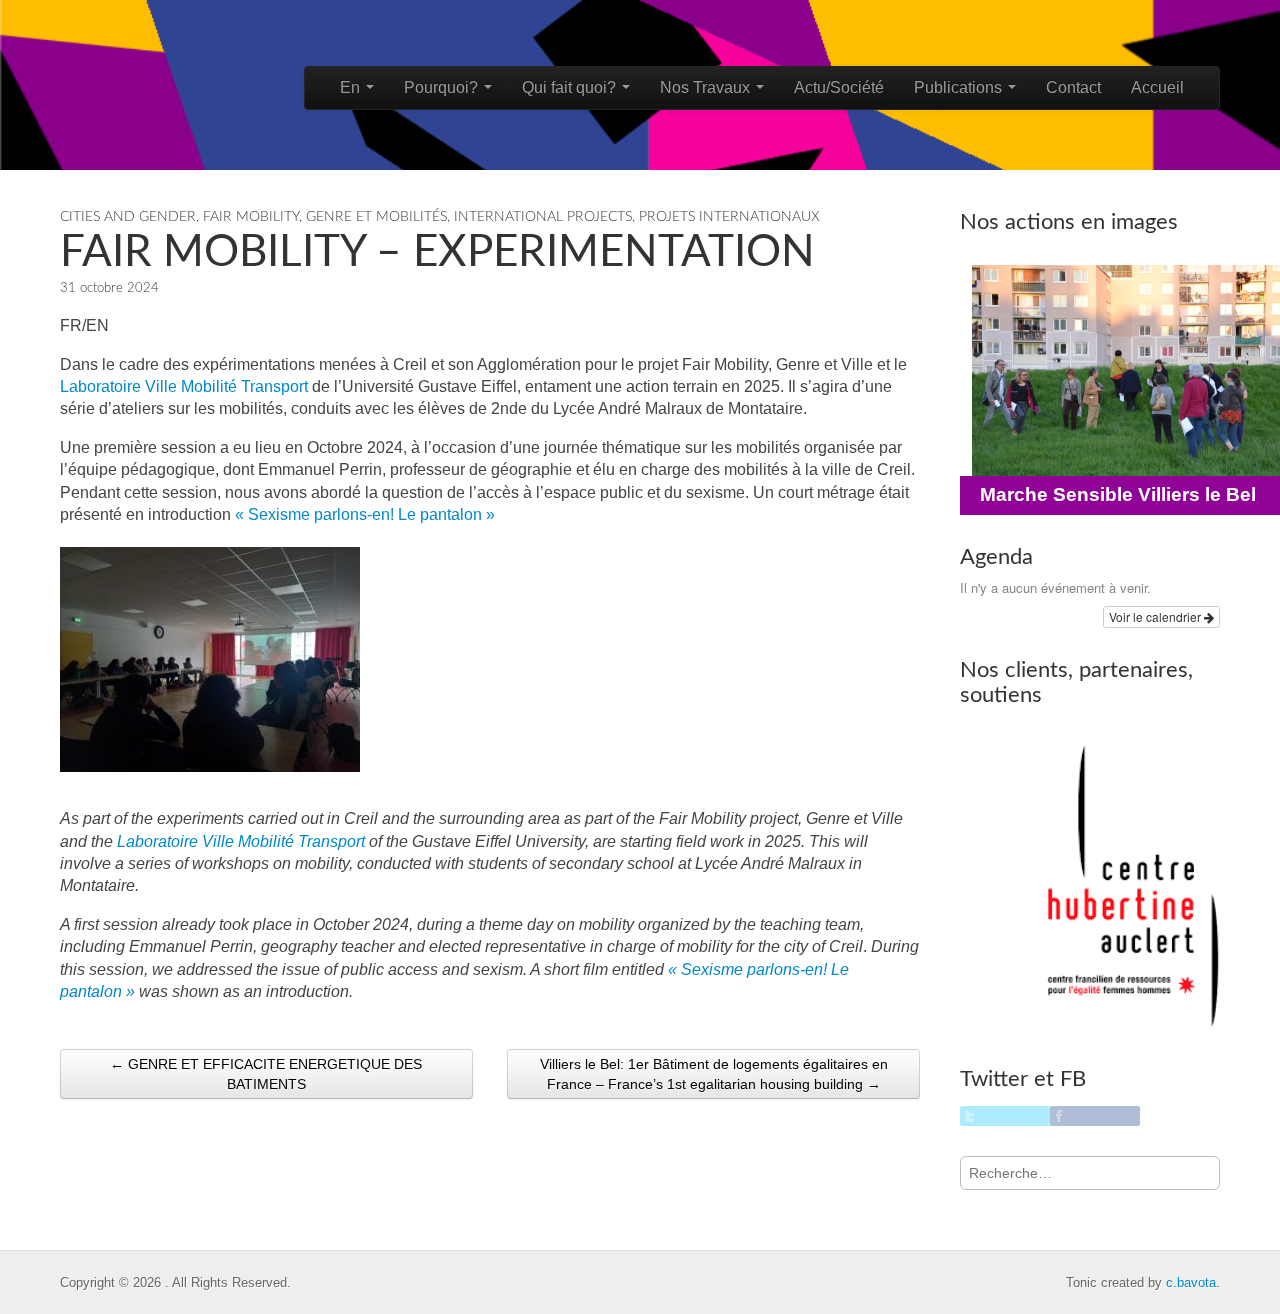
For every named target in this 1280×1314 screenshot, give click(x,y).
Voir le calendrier (1156, 616)
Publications (960, 87)
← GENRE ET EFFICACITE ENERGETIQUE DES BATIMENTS (266, 1074)
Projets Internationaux (729, 217)
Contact (1073, 87)
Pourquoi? (443, 87)
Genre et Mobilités (376, 217)
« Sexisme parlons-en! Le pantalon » (365, 514)
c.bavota (1191, 1282)
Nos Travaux (707, 87)
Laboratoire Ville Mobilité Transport (184, 386)
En (352, 87)
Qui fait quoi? (571, 87)
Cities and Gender (128, 217)
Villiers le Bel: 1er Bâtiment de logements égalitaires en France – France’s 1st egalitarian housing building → (714, 1074)
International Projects (543, 217)
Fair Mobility (251, 217)
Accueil (1157, 87)
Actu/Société (839, 87)
